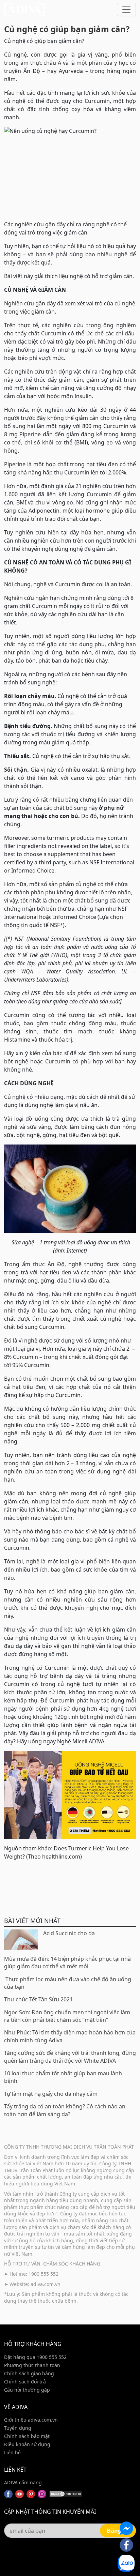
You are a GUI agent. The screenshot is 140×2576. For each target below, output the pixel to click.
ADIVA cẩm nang (23, 2482)
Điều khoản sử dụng (27, 2444)
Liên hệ (12, 2452)
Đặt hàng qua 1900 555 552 (35, 2357)
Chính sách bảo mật (27, 2436)
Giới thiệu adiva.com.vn (31, 2420)
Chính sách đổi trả (25, 2382)
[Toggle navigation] (126, 10)
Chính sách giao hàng (29, 2373)
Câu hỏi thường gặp (27, 2390)
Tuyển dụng (18, 2428)
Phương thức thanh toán (32, 2365)
